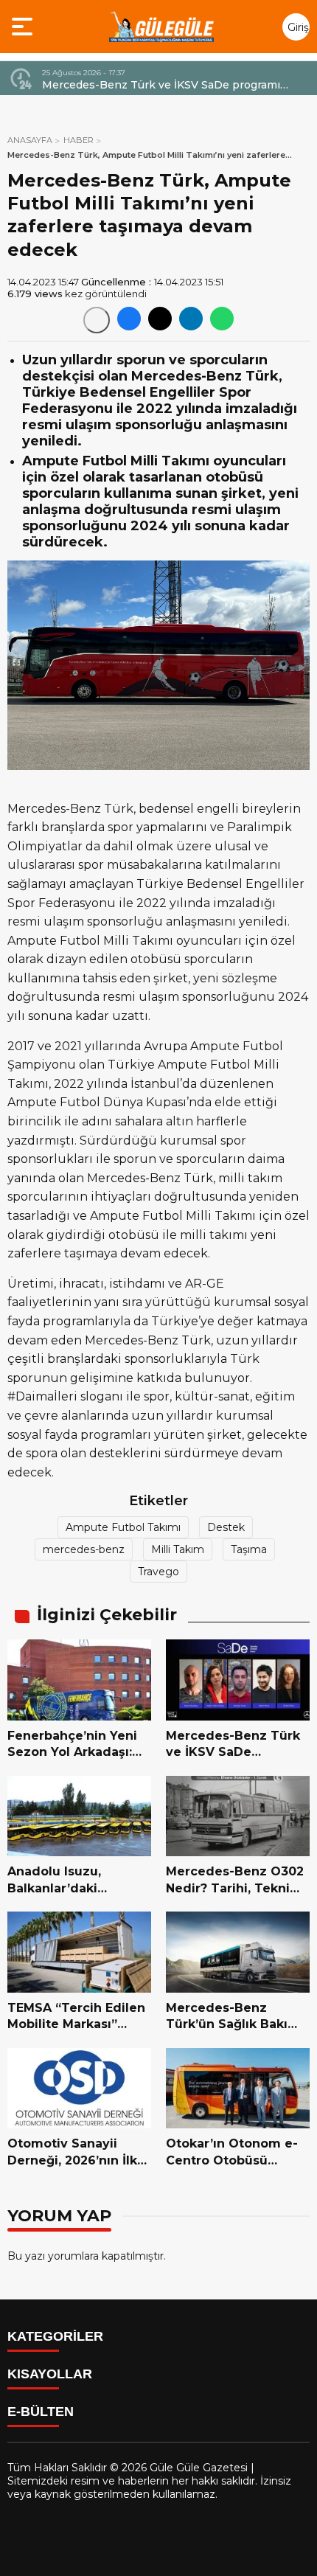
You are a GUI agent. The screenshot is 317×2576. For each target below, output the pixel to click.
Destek (226, 1527)
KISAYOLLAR (50, 2374)
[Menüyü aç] (24, 27)
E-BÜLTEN (41, 2412)
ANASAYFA (30, 140)
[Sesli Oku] (97, 320)
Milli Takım (178, 1549)
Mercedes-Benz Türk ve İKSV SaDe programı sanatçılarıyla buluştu (161, 85)
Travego (158, 1572)
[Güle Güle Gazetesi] (161, 27)
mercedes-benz (84, 1549)
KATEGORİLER (55, 2336)
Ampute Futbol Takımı (123, 1527)
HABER (79, 140)
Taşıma (249, 1549)
